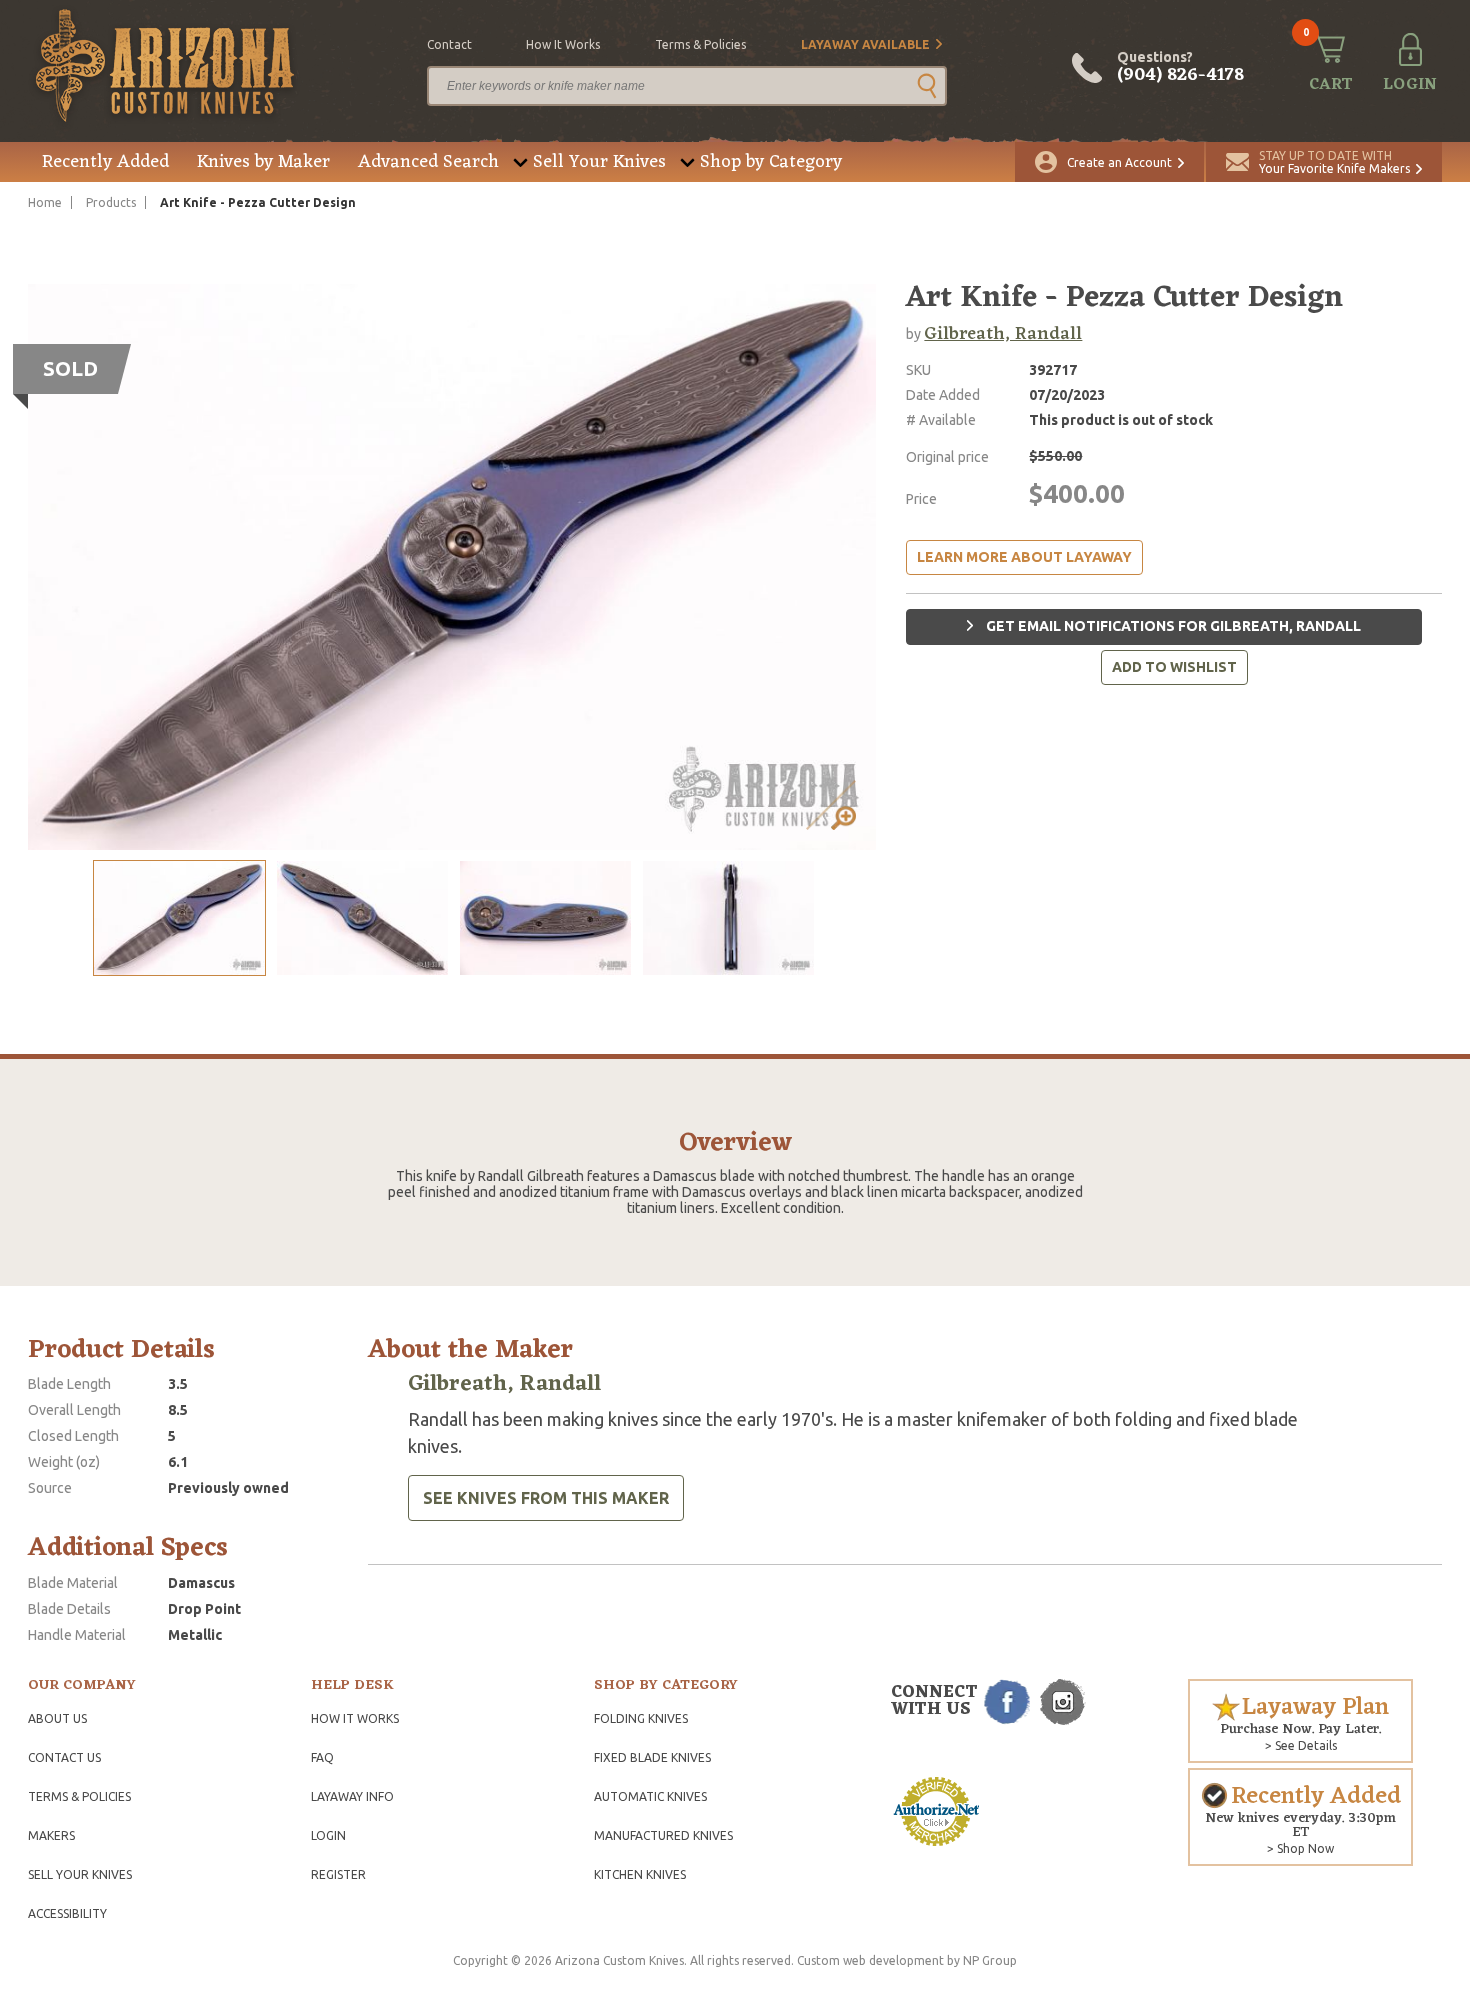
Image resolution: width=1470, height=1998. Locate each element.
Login (328, 1835)
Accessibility (67, 1913)
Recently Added (105, 162)
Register (338, 1874)
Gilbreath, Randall (1003, 334)
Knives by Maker (263, 162)
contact (449, 44)
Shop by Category (771, 162)
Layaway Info (352, 1796)
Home (45, 202)
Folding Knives (641, 1718)
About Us (57, 1718)
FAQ (322, 1757)
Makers (51, 1835)
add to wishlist (1174, 667)
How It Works (355, 1718)
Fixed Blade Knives (652, 1757)
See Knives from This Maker (546, 1498)
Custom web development (870, 1960)
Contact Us (64, 1757)
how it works (563, 44)
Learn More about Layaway (1024, 557)
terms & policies (700, 44)
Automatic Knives (650, 1796)
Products (111, 202)
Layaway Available (865, 44)
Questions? (1180, 68)
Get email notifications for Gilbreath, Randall (1172, 626)
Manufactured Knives (663, 1835)
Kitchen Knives (640, 1874)
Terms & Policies (79, 1796)
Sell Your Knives (599, 162)
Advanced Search (428, 162)
